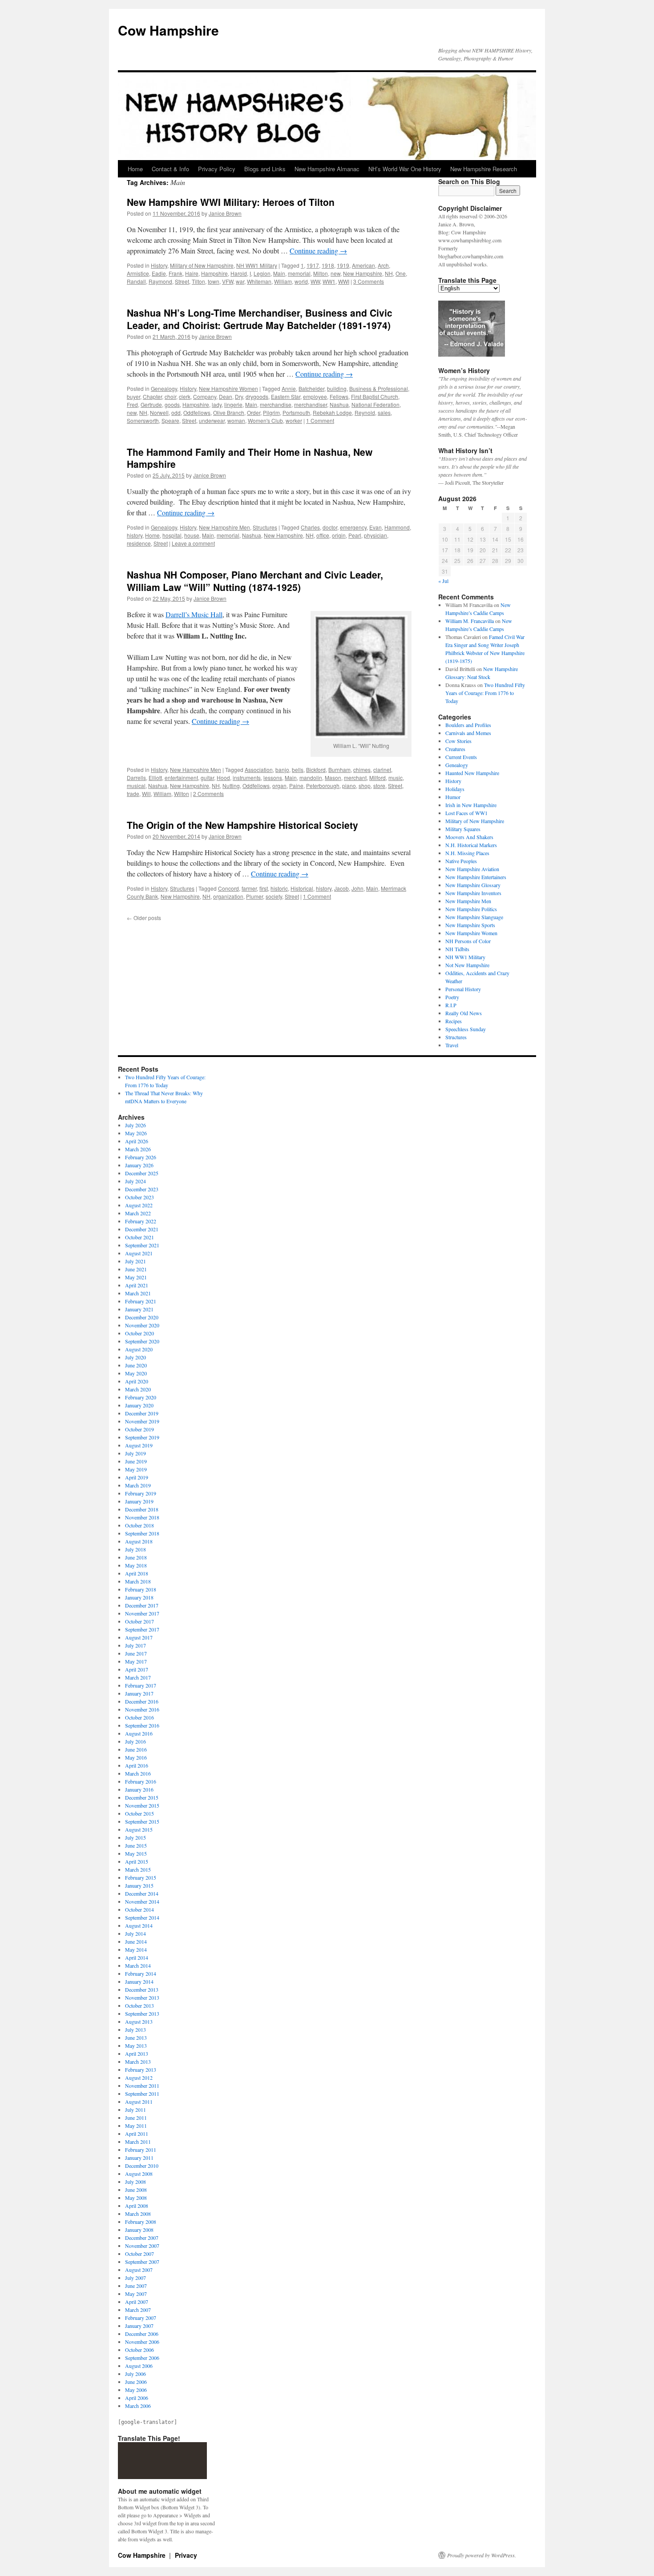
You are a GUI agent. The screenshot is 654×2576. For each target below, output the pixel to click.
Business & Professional (379, 388)
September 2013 (142, 2013)
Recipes (454, 1021)
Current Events (461, 757)
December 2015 (142, 1797)
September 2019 (142, 1437)
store (379, 786)
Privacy (186, 2555)
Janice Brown (225, 213)
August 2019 (139, 1445)
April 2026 (137, 1141)
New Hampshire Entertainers (476, 877)
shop (365, 786)
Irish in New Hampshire (471, 805)
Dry (239, 396)
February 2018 (141, 1589)
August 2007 (139, 2270)
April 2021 (137, 1285)
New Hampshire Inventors (473, 893)
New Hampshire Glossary (473, 885)
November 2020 (142, 1325)
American (363, 265)
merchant (355, 778)
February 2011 (141, 2150)
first (264, 888)
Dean (226, 396)
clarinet (382, 770)
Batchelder (311, 388)
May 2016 (136, 1757)
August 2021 (139, 1253)
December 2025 (142, 1173)
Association (259, 770)
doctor (330, 527)
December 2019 (142, 1413)
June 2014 (136, 1941)
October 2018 (139, 1525)
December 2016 (142, 1701)
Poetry (452, 997)
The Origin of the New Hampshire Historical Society (242, 825)
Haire (192, 273)
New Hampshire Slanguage (474, 917)
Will (146, 794)
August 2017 (139, 1637)
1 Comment (320, 420)
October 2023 (139, 1197)
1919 (343, 265)
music (396, 778)
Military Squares (463, 829)
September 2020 (142, 1341)
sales (384, 412)
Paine (296, 786)
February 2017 (141, 1685)
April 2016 (137, 1765)
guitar (207, 778)
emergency (353, 527)
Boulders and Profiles (468, 725)
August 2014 (139, 1925)
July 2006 (135, 2374)
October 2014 (139, 1909)
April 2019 (137, 1477)
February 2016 (141, 1781)
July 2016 (135, 1741)
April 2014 (137, 1957)
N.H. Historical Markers (471, 845)
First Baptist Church (375, 396)
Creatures (455, 749)
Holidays (455, 789)
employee (315, 396)
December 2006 (142, 2334)
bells (298, 770)
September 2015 (142, 1821)
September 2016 (142, 1725)
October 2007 (139, 2254)
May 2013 (136, 2046)
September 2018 (142, 1533)
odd (176, 412)
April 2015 (137, 1861)
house (192, 535)
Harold (239, 273)
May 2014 (136, 1949)
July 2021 (135, 1261)
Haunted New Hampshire (472, 773)
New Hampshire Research (484, 169)
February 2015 (141, 1877)
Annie (289, 388)
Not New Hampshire (467, 965)
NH (389, 273)
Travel (452, 1045)
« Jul (443, 581)
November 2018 (142, 1517)
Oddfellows (197, 412)
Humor (453, 797)
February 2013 (141, 2070)
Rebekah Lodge (332, 412)
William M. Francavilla (470, 621)
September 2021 (142, 1245)
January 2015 (139, 1885)
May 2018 (136, 1565)
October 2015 (139, 1813)
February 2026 (141, 1157)
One (401, 273)
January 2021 (139, 1309)
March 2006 (138, 2406)
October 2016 (139, 1717)
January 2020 (139, 1405)
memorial (299, 273)
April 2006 (137, 2398)
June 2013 (136, 2037)
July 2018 (135, 1549)
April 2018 (137, 1573)
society (274, 896)
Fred (132, 404)
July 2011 (135, 2110)
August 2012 (139, 2078)
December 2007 (142, 2238)
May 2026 (136, 1133)
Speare (170, 420)
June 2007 (136, 2286)
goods (172, 404)
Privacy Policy (217, 169)
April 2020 (137, 1381)
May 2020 (136, 1373)
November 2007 (142, 2246)
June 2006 (136, 2382)
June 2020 (136, 1365)
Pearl (355, 535)
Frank (176, 273)
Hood (223, 778)
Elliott (155, 778)
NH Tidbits (457, 949)
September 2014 (142, 1917)
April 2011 (137, 2134)
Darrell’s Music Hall (194, 614)
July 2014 (135, 1933)
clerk (185, 396)
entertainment (181, 778)
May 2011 (136, 2126)
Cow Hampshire (168, 30)
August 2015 (139, 1829)
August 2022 (139, 1205)
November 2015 (142, 1805)
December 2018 (142, 1509)
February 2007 (141, 2318)
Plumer (254, 896)
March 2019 (138, 1485)
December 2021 (142, 1229)
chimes (362, 770)
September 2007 (142, 2262)
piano (349, 786)
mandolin (311, 778)
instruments (247, 778)
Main (279, 273)
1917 (313, 265)
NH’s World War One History (405, 169)
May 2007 (136, 2294)
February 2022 (141, 1221)
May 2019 (136, 1469)
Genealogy (164, 388)
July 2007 (135, 2278)
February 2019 (141, 1493)
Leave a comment (193, 543)
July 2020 (135, 1357)
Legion (262, 273)
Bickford (316, 770)
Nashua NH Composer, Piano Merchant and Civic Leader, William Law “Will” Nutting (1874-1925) (255, 581)
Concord (228, 888)
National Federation (375, 404)
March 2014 (138, 1965)
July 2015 (135, 1837)
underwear (212, 420)
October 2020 (139, 1333)
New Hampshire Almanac (327, 169)
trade (133, 794)
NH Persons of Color (468, 941)
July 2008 (135, 2182)
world (301, 281)
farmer (249, 888)
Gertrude (151, 404)
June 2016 (136, 1749)
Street (182, 281)
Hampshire (214, 273)
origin (339, 535)
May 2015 (136, 1853)
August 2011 (139, 2102)
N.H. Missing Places (467, 853)
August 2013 (139, 2021)
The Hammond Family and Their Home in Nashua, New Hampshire (250, 458)
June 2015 (136, 1845)
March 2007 (138, 2310)
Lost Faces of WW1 (466, 813)
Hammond (397, 527)
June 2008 (136, 2190)
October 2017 (139, 1621)
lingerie (233, 404)
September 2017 (142, 1629)
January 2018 (139, 1597)
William (283, 281)
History (159, 265)
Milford (377, 778)
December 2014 (142, 1893)
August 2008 (139, 2174)
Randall (136, 281)
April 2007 (137, 2302)
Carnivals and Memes (468, 733)
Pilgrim (271, 412)
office (323, 535)
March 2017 (138, 1677)
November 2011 (142, 2086)
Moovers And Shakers (469, 837)
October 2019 (139, 1429)
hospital (172, 535)
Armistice (138, 273)
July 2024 (135, 1181)
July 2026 (135, 1125)
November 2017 (142, 1613)
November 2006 (142, 2342)
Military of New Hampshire (202, 265)
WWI (344, 281)
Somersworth (143, 420)
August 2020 (139, 1349)
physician (375, 535)
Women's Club (265, 420)
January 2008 (139, 2230)
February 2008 (141, 2222)
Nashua (339, 404)
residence (139, 543)
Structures (265, 527)
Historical (302, 888)
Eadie (159, 273)
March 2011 (138, 2142)
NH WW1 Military (257, 265)
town (214, 281)
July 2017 (135, 1645)
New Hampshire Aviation (472, 869)
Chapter (152, 396)
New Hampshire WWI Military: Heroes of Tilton (231, 202)
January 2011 (139, 2158)
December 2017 (142, 1605)
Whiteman (259, 281)
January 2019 (139, 1501)
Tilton (198, 281)
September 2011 (142, 2094)
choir (170, 396)
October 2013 (139, 2005)
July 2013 (135, 2029)
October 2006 (139, 2350)
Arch (383, 265)
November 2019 (142, 1421)
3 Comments (369, 281)
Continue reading (318, 251)
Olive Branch (229, 412)
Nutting (231, 786)
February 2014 (141, 1973)
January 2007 (139, 2326)
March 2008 (138, 2214)
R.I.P (451, 1005)
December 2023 (142, 1189)
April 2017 (137, 1669)
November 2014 (142, 1901)
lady (217, 404)
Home (135, 169)
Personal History (463, 989)
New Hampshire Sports (470, 925)
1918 (328, 265)
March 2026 (138, 1149)
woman (236, 420)
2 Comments (208, 794)
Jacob (341, 888)
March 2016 (138, 1773)
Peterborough (323, 786)
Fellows (339, 396)
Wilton (182, 794)
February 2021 (141, 1301)
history (135, 535)
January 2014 (139, 1981)
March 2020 (138, 1389)
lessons (273, 778)
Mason (333, 778)
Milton (321, 273)
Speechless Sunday (466, 1029)
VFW (228, 281)
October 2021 (139, 1237)
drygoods (257, 396)
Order (254, 412)
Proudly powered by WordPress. (482, 2555)
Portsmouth (296, 412)
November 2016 (142, 1709)
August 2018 (139, 1541)
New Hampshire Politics (471, 909)
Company (205, 396)
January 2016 (139, 1789)
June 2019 (136, 1461)
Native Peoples (461, 861)
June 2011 (136, 2118)
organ (279, 786)
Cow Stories (458, 741)
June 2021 (136, 1269)
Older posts (144, 918)
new (335, 273)
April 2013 (137, 2054)
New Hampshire (363, 273)
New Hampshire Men (224, 527)
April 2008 (137, 2206)
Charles (310, 527)
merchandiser (311, 404)
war (240, 281)
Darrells (136, 778)
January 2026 (139, 1165)
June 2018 (136, 1557)
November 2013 (142, 1997)
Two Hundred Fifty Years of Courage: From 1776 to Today (485, 693)
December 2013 (142, 1989)
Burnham (339, 770)
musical (136, 786)
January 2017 (139, 1693)
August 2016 (139, 1733)
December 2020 (142, 1317)
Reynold (365, 412)
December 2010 (142, 2166)
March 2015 (138, 1869)
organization (228, 896)
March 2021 (138, 1293)
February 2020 (141, 1397)
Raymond (160, 281)
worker (294, 420)
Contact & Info (170, 169)
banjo (282, 770)
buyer (133, 396)
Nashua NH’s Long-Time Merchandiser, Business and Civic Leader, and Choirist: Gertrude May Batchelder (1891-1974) (260, 319)
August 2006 (139, 2366)
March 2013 (138, 2062)
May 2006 (136, 2390)
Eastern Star (286, 396)
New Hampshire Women (228, 388)
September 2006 (142, 2358)
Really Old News (464, 1013)
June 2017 (136, 1653)
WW (315, 281)
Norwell (159, 412)
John (357, 888)
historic (279, 888)
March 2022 (138, 1213)
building (337, 388)
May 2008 (136, 2198)
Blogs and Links (265, 169)
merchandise (276, 404)
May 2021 (136, 1277)
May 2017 (136, 1661)
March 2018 (138, 1581)
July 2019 (135, 1453)
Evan (375, 527)
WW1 (329, 281)
